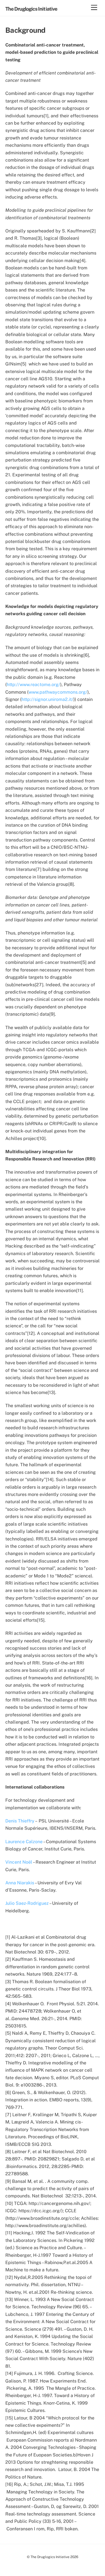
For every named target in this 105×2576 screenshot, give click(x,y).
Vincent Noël (19, 1862)
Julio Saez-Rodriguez (27, 1903)
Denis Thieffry (20, 1821)
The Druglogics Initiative (50, 2557)
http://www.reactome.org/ (33, 685)
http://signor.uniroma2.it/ (47, 699)
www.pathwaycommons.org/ (58, 692)
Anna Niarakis (20, 1883)
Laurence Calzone (24, 1842)
